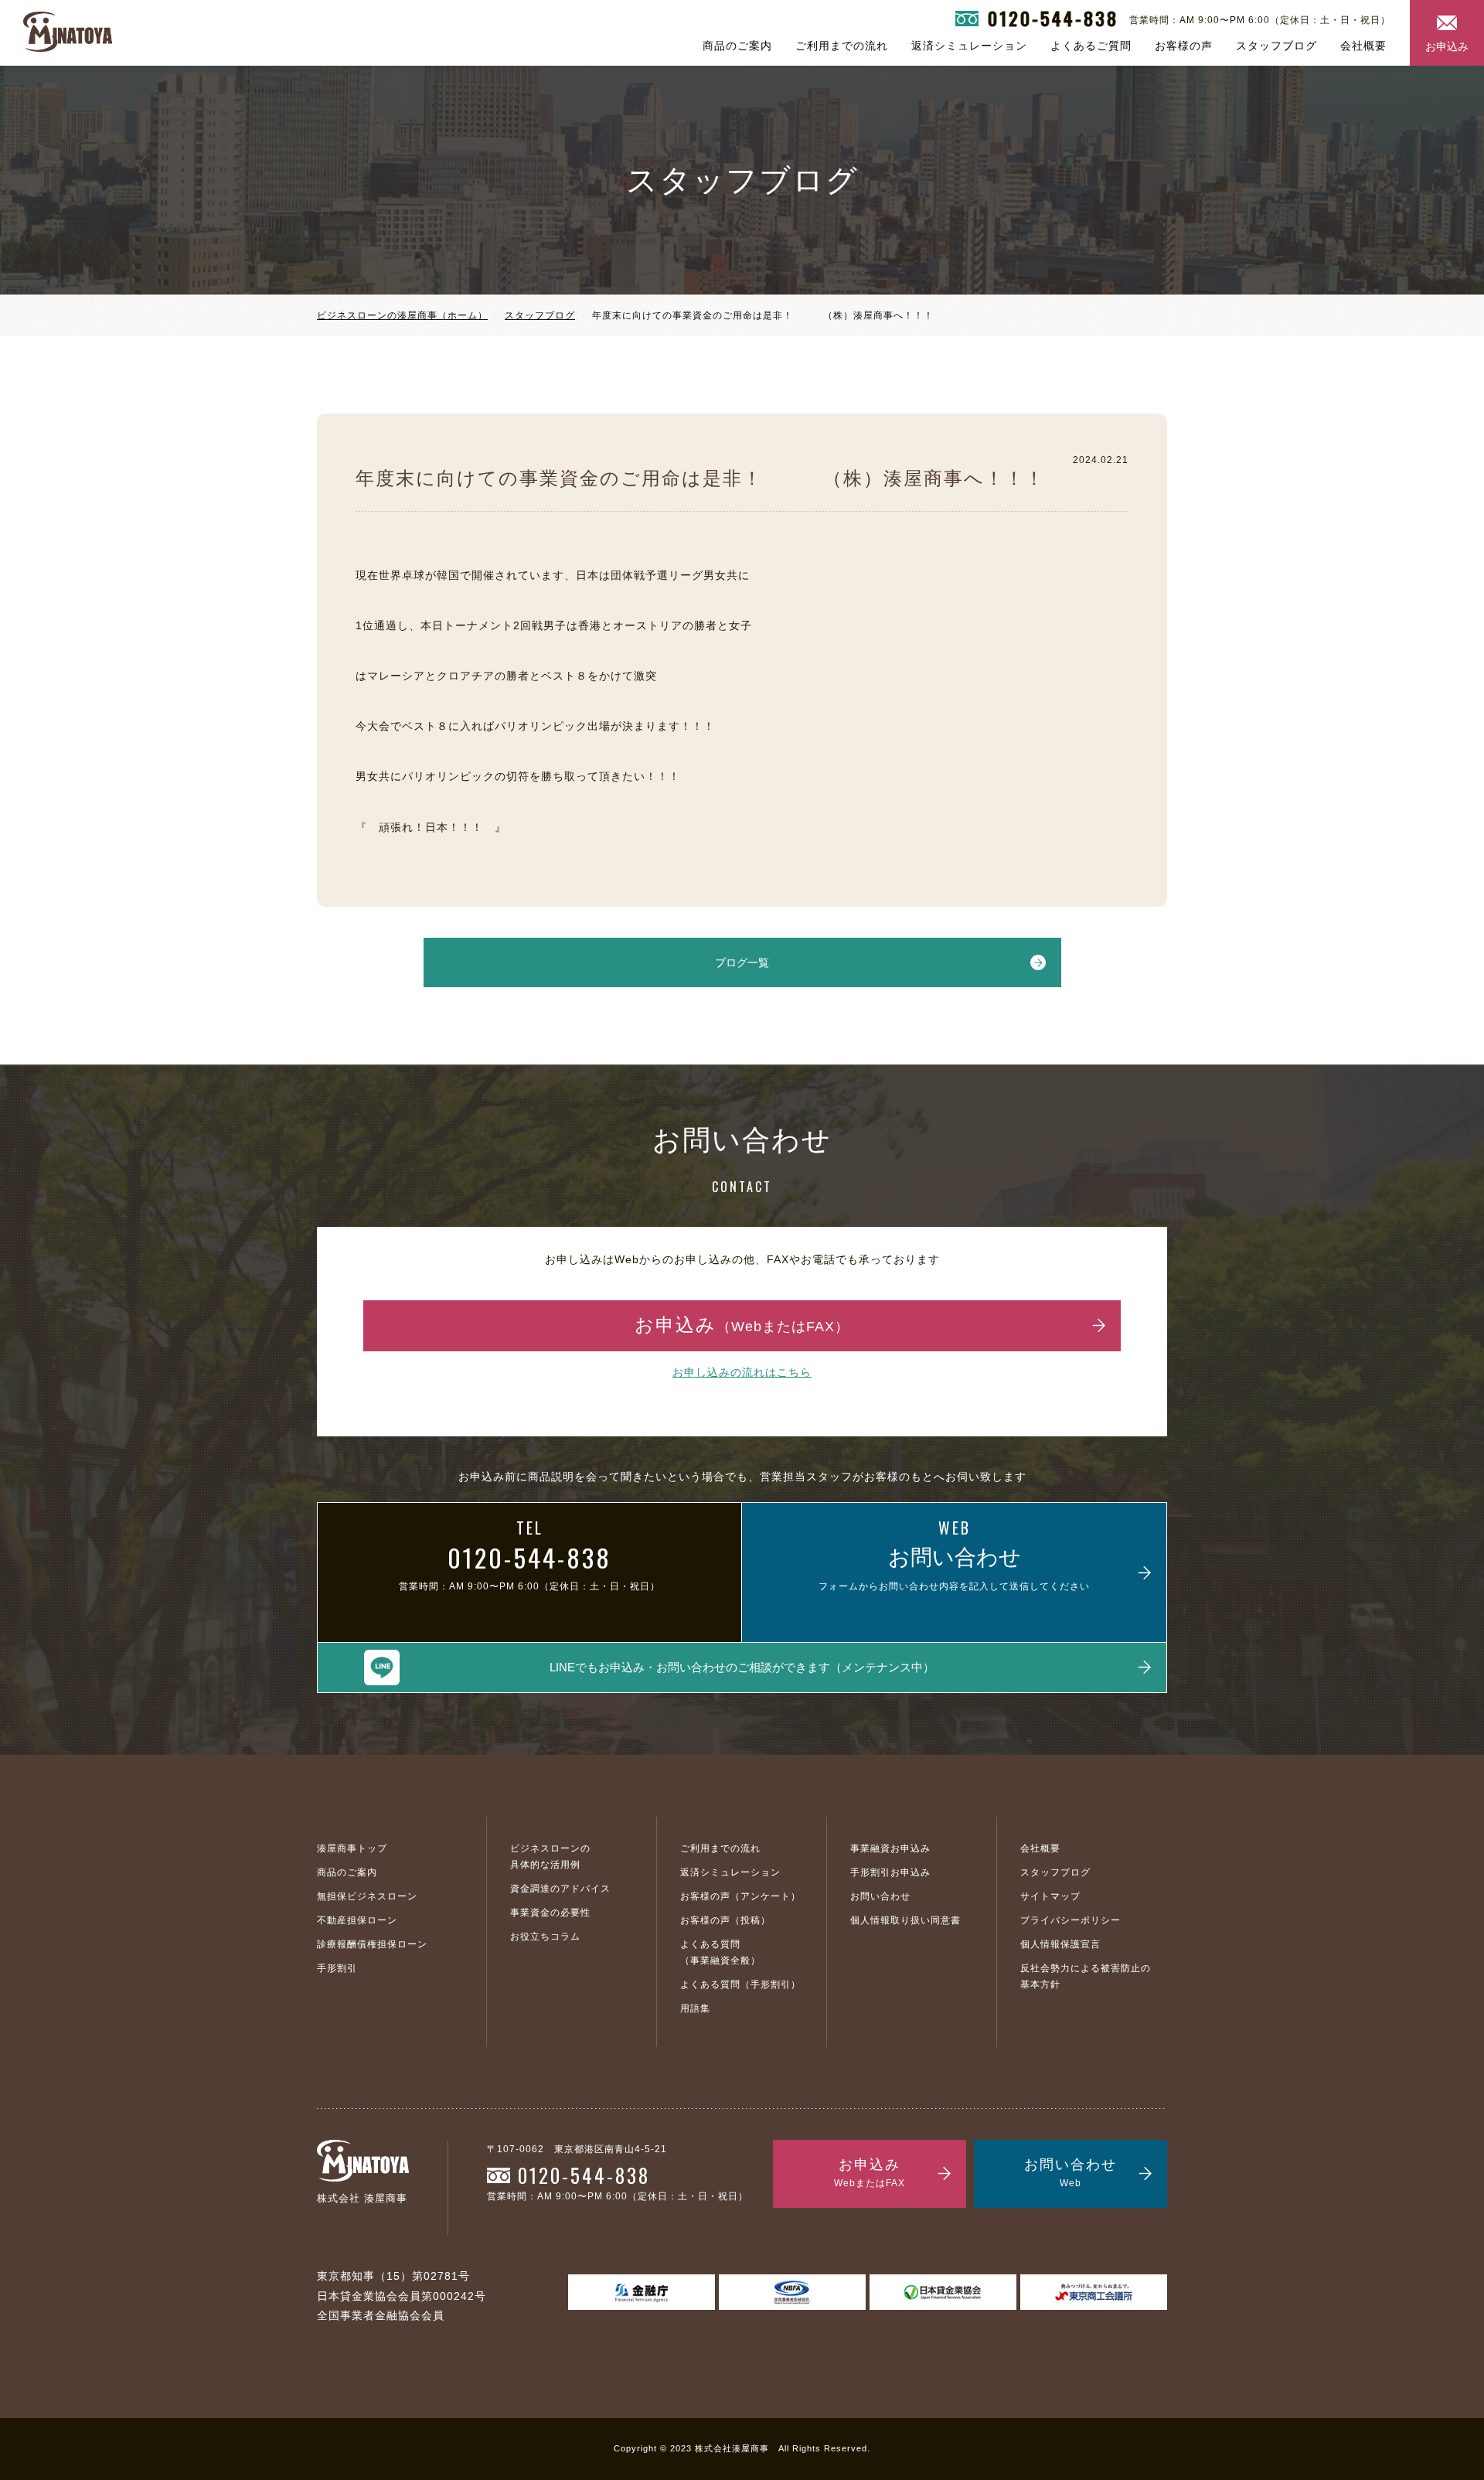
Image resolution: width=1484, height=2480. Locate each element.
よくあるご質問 (1091, 46)
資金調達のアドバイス (560, 1889)
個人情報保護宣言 (1060, 1944)
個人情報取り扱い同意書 (905, 1920)
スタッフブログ (1276, 46)
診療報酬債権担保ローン (372, 1944)
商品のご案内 (737, 46)
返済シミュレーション (969, 46)
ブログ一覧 (742, 962)
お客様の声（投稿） (725, 1920)
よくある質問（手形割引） (740, 1984)
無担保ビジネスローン (367, 1896)
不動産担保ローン (357, 1920)
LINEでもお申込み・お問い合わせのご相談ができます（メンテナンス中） (742, 1667)
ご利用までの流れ (842, 46)
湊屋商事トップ (352, 1848)
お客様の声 (1184, 46)
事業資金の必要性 (550, 1913)
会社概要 (1363, 46)
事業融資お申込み (890, 1848)
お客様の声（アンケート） (740, 1896)
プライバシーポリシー (1070, 1920)
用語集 (695, 2008)
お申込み (1447, 46)
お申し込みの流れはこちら (742, 1372)
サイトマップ (1050, 1896)
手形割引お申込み (890, 1872)
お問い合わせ (880, 1896)
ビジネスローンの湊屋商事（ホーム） (402, 315)
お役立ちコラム (545, 1937)
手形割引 (337, 1968)
